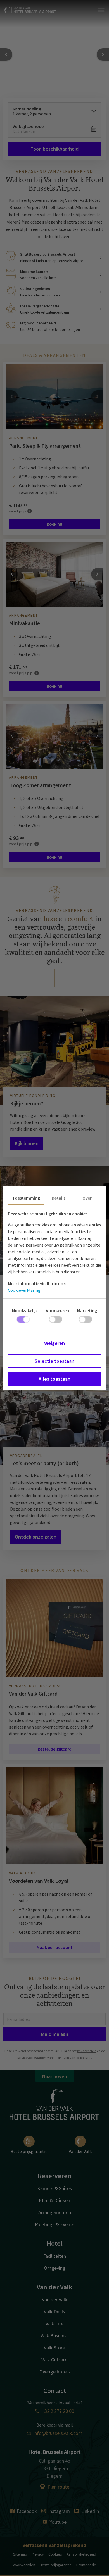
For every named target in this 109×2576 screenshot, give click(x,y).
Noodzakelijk (25, 1310)
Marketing (87, 1310)
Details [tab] (59, 1198)
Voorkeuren (57, 1310)
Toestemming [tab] (26, 1198)
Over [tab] (87, 1198)
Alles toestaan (54, 1379)
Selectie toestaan (54, 1361)
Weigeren (54, 1343)
